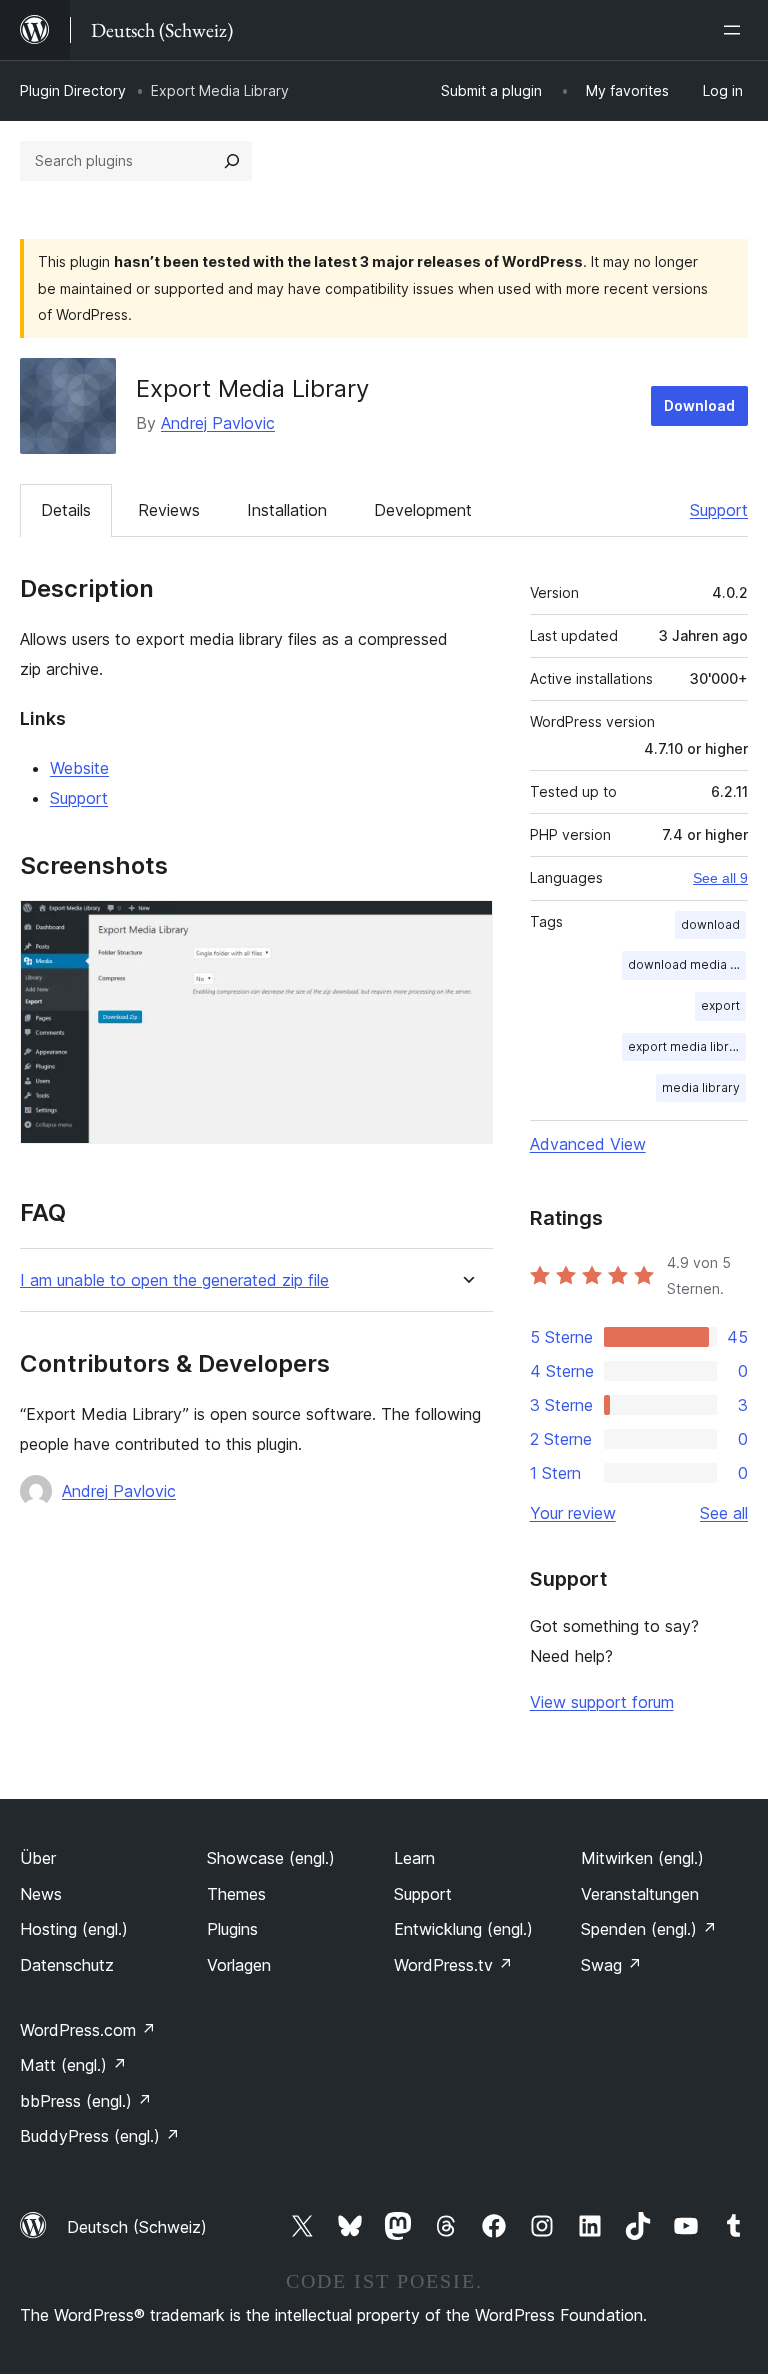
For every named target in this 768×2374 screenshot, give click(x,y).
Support (719, 510)
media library (701, 1087)
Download (699, 405)
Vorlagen (239, 1965)
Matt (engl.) (73, 2065)
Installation (287, 510)
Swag (611, 1965)
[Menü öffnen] (736, 30)
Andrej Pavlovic (218, 423)
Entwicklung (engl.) (463, 1929)
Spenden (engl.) (649, 1929)
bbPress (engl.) (86, 2101)
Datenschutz (67, 1965)
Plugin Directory (73, 90)
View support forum (602, 1702)
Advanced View (588, 1144)
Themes (236, 1894)
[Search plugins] (232, 161)
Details (66, 510)
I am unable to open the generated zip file (174, 1280)
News (41, 1894)
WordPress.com (88, 2030)
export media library (687, 1046)
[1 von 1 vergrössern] (466, 927)
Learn (414, 1858)
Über (38, 1858)
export (720, 1005)
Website (79, 768)
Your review (573, 1513)
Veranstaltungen (640, 1894)
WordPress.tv (453, 1965)
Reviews (169, 510)
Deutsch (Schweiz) (137, 2227)
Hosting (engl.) (74, 1929)
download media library (687, 964)
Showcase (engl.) (271, 1858)
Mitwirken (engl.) (642, 1858)
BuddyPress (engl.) (100, 2136)
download (710, 924)
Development (423, 510)
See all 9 (720, 878)
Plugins (232, 1929)
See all (724, 1513)
